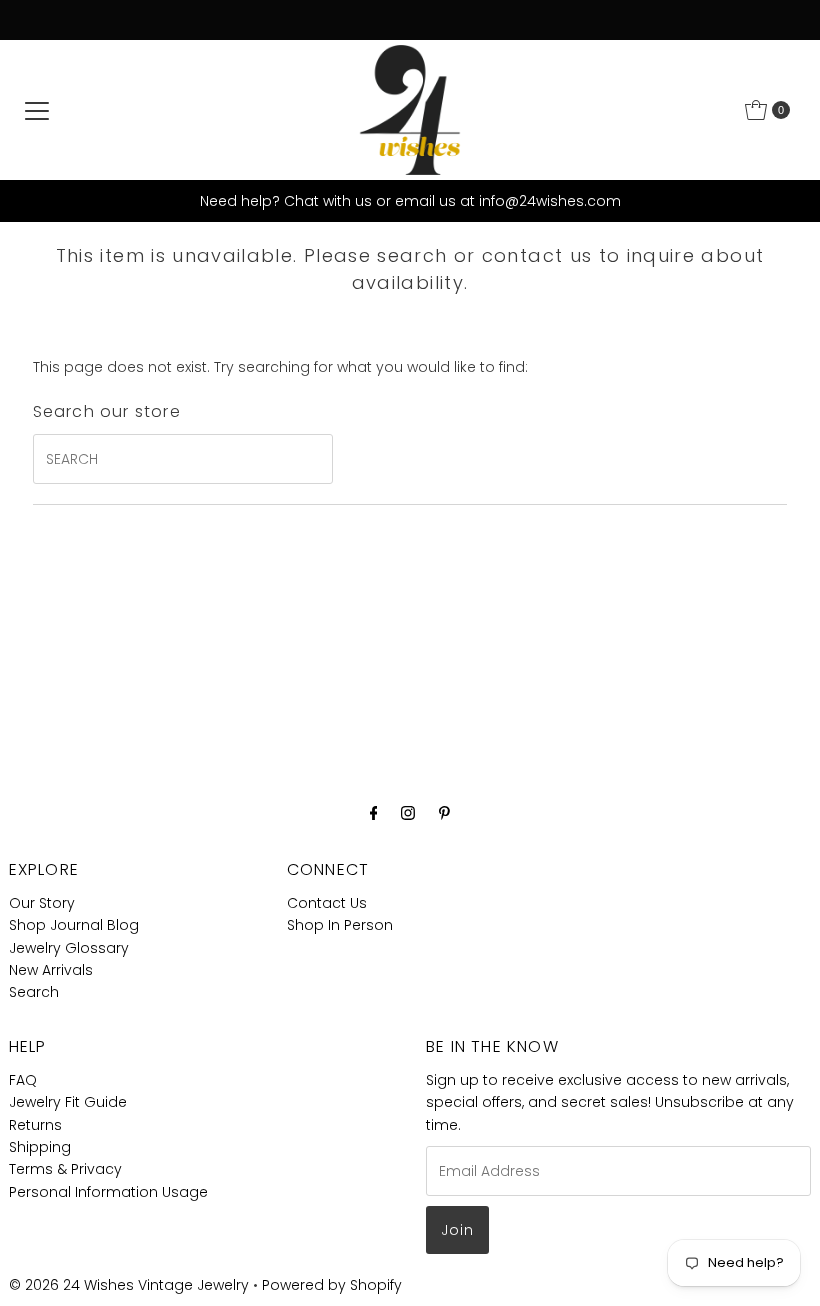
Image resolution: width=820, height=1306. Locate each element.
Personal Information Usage (108, 1192)
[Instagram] (408, 813)
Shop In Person (340, 925)
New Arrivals (51, 970)
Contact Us (327, 903)
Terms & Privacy (65, 1169)
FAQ (23, 1080)
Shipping (40, 1147)
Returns (35, 1125)
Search (34, 992)
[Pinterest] (444, 813)
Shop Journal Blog (74, 925)
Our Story (42, 903)
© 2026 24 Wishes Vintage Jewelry (131, 1285)
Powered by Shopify (332, 1285)
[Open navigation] (37, 110)
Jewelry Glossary (69, 948)
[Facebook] (374, 813)
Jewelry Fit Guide (68, 1102)
